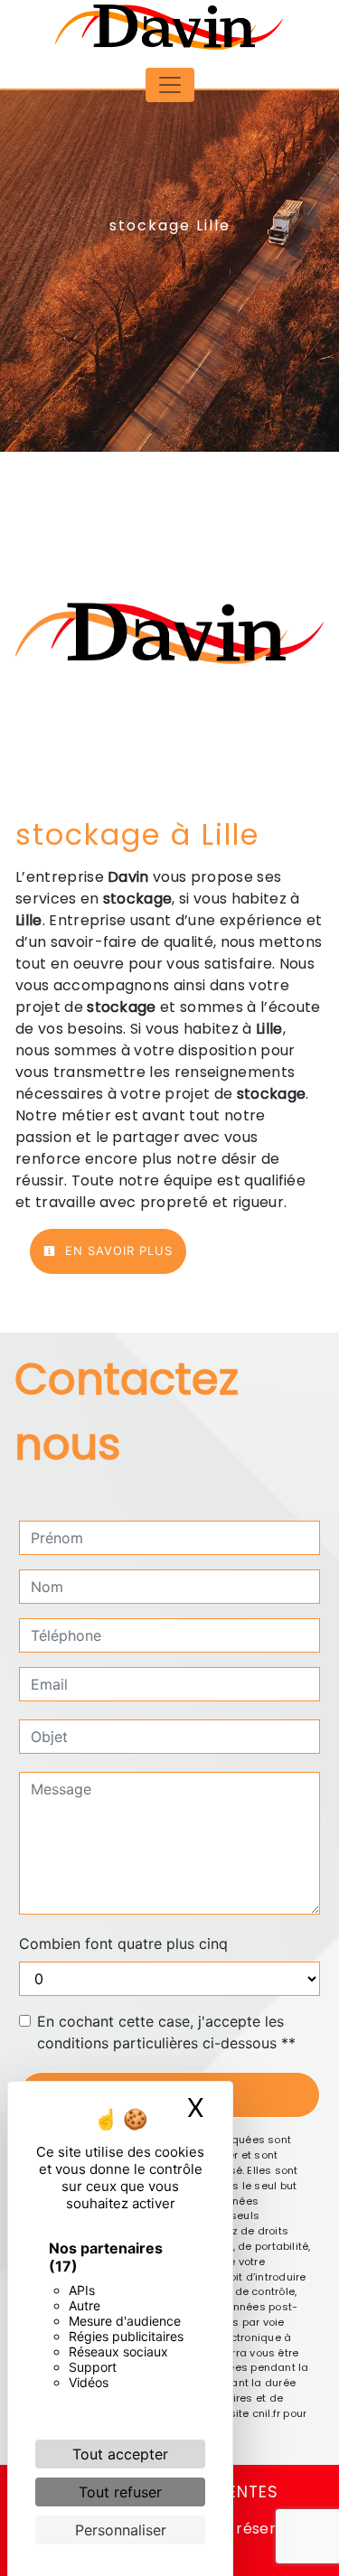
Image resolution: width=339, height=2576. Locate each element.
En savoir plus (117, 1251)
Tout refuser (120, 2492)
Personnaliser (121, 2530)
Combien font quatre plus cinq (123, 1944)
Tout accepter (120, 2454)
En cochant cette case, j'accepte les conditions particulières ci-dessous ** (166, 2032)
